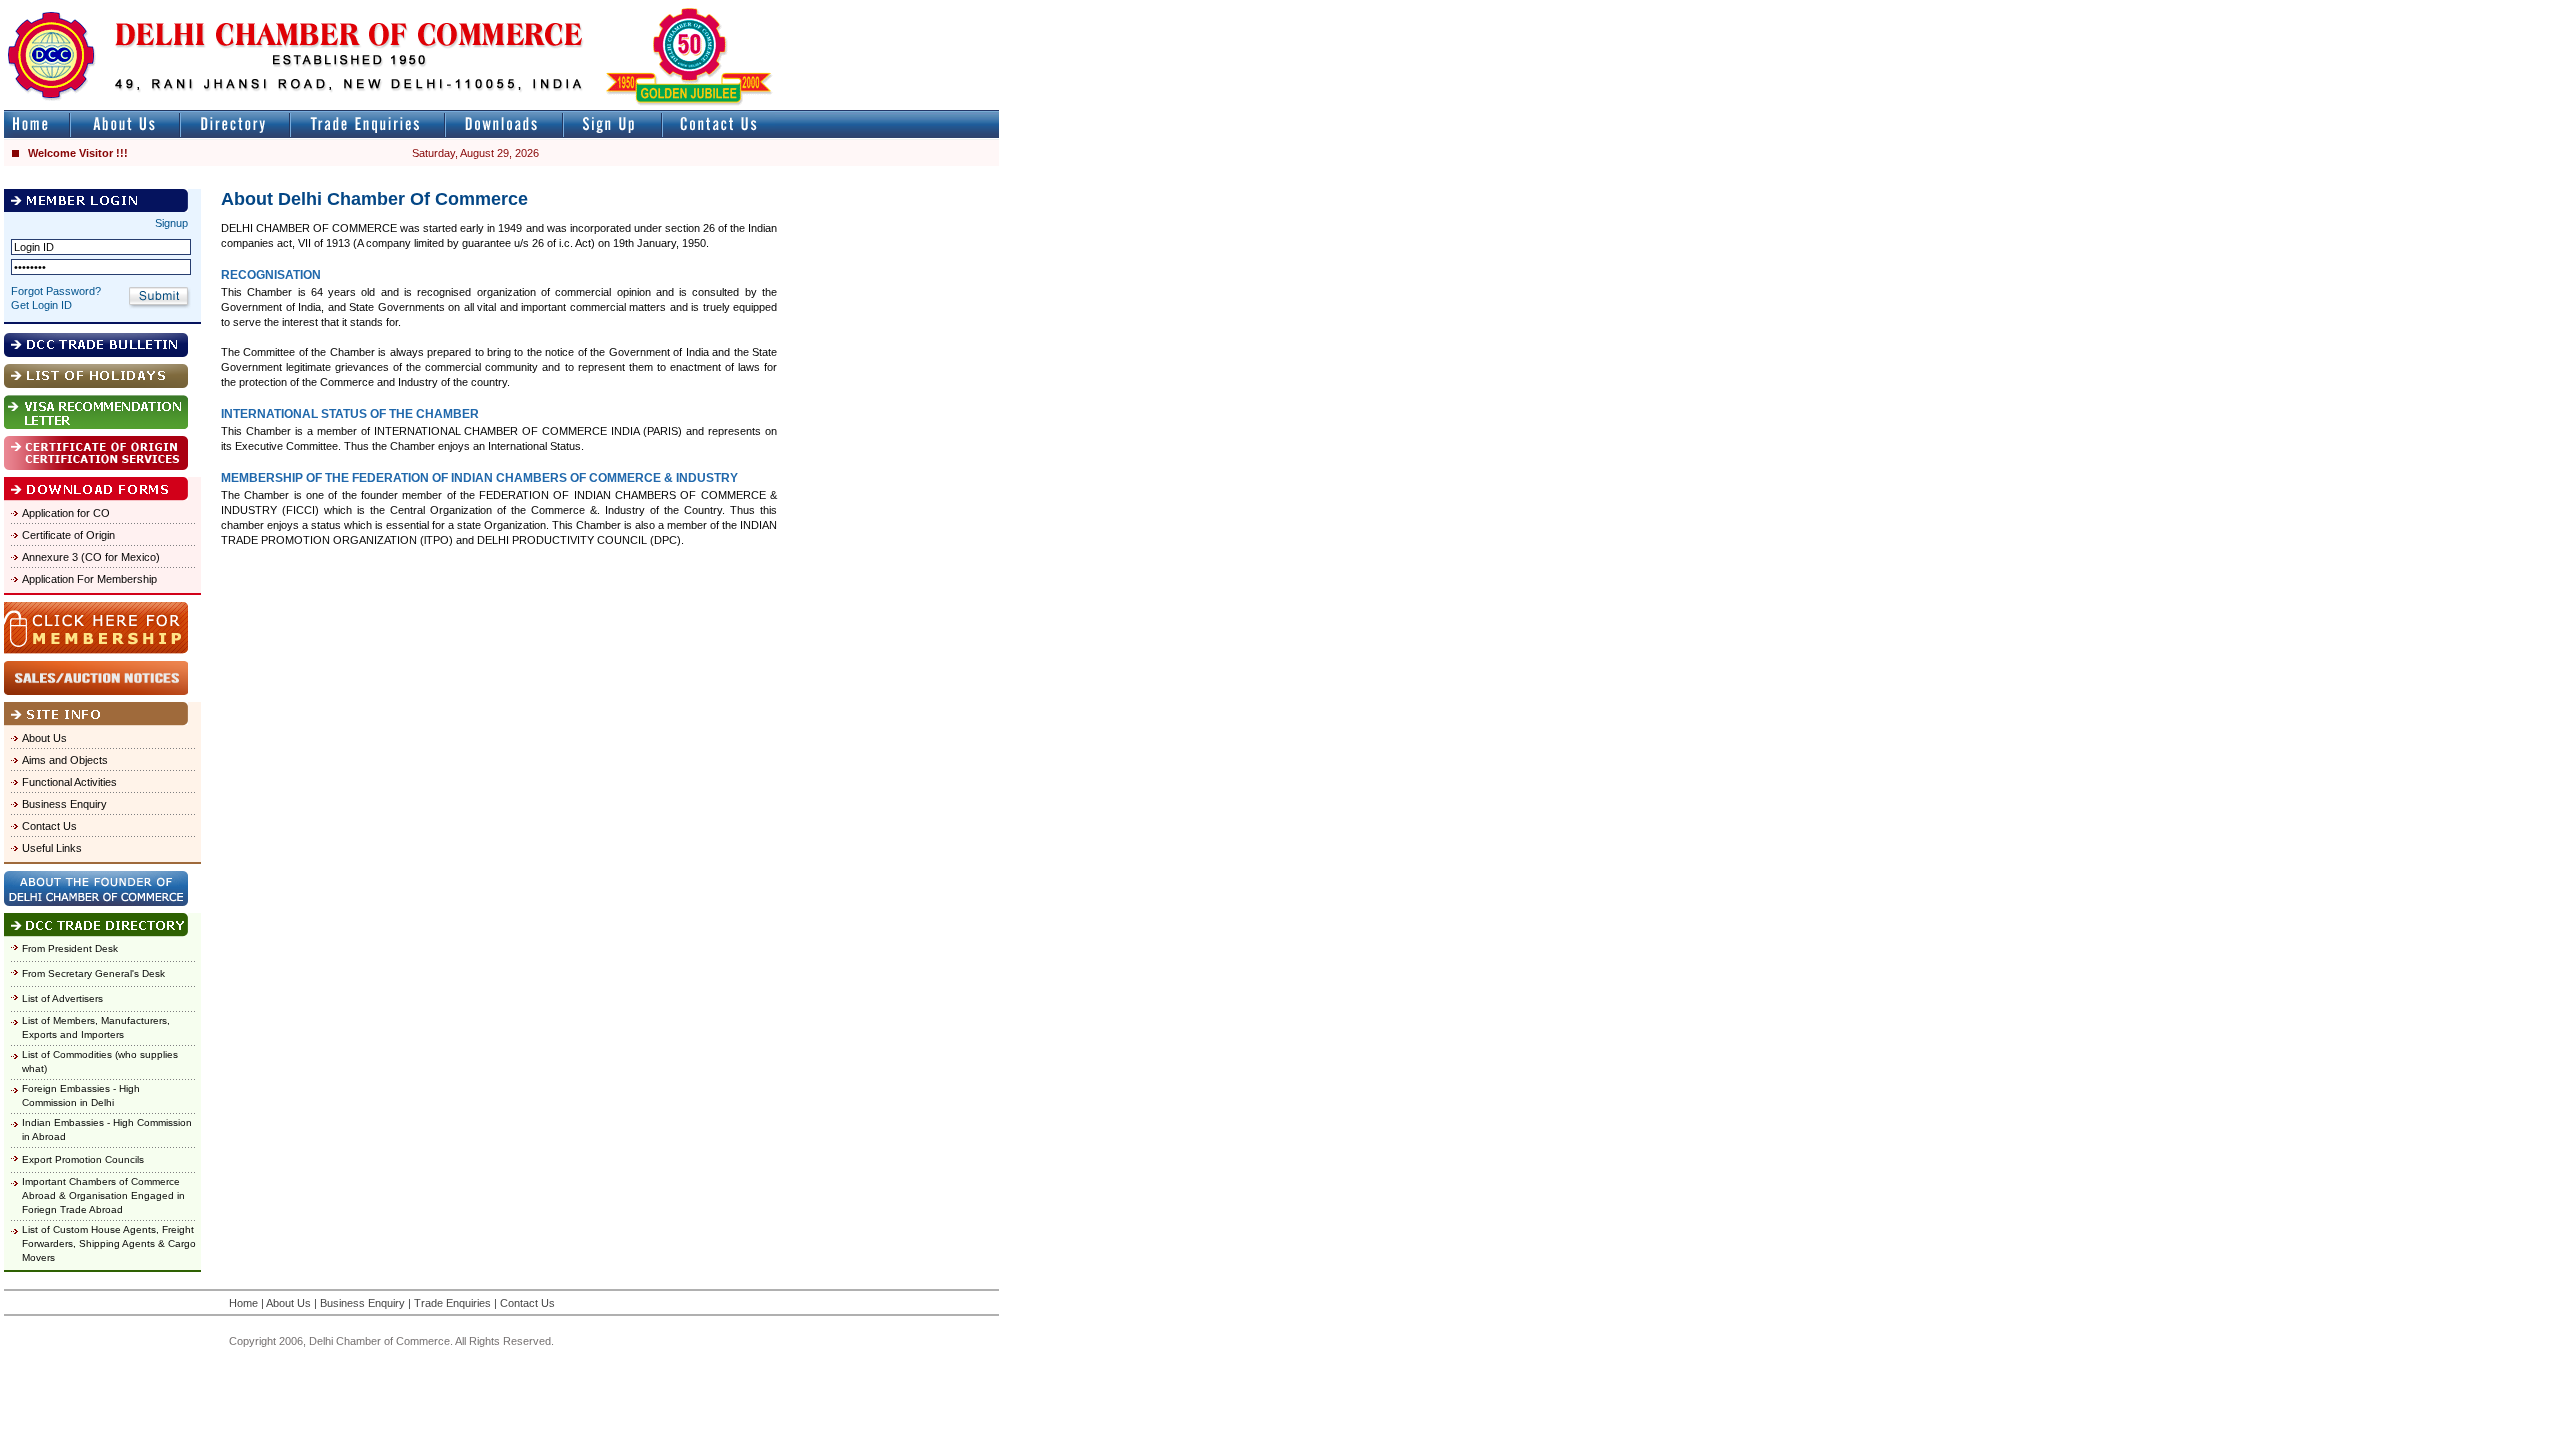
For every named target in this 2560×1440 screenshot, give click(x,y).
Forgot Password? (56, 291)
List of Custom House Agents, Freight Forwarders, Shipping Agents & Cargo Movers (109, 1243)
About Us (44, 738)
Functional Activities (69, 782)
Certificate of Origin (68, 535)
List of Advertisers (62, 998)
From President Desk (70, 948)
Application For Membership (89, 579)
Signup (171, 223)
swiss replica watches (1386, 8)
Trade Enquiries (452, 1303)
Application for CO (66, 513)
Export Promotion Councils (83, 1159)
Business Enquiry (64, 804)
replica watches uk (591, 8)
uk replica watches (94, 8)
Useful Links (52, 848)
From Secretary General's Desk (93, 973)
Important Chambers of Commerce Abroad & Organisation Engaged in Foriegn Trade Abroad (103, 1195)
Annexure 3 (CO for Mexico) (91, 557)
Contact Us (49, 826)
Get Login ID (41, 305)
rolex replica (968, 8)
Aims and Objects (65, 760)
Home (243, 1303)
